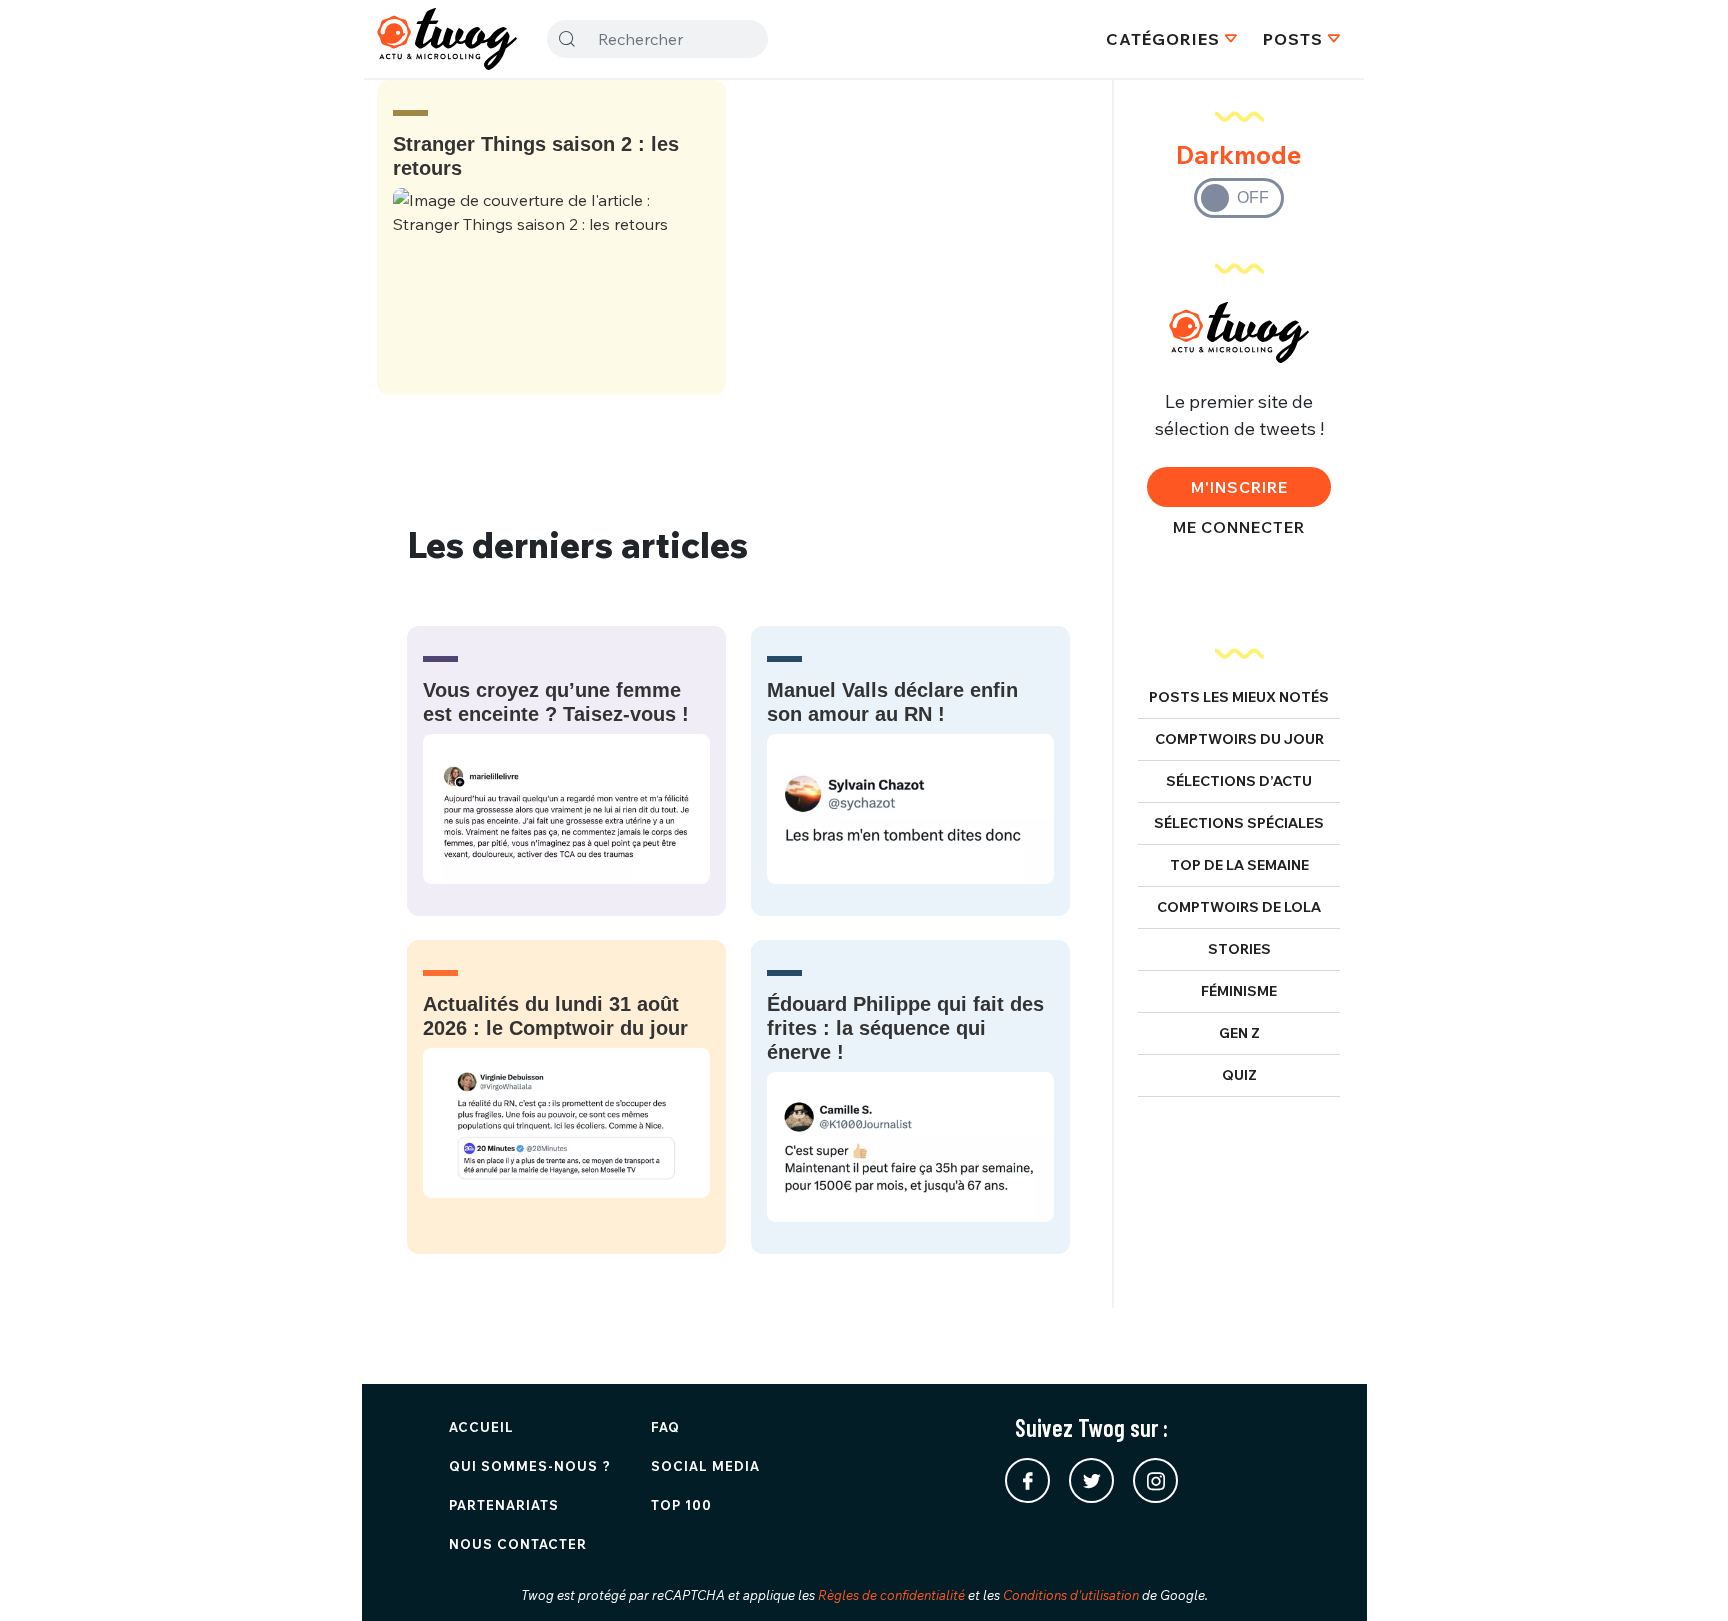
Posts (1293, 39)
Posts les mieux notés (1239, 697)
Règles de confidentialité (891, 1595)
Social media (705, 1466)
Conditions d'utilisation (1071, 1595)
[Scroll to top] (1683, 1576)
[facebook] (1027, 1480)
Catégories (1163, 39)
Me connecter (1239, 527)
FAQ (665, 1427)
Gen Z (1239, 1033)
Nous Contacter (518, 1544)
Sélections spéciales (1239, 823)
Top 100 (681, 1505)
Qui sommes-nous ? (530, 1466)
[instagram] (1155, 1480)
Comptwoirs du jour (1239, 739)
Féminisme (1239, 991)
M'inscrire (1239, 487)
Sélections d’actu (1239, 781)
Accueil (481, 1427)
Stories (1239, 949)
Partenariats (504, 1505)
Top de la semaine (1239, 865)
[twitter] (1091, 1480)
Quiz (1239, 1075)
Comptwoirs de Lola (1239, 907)
